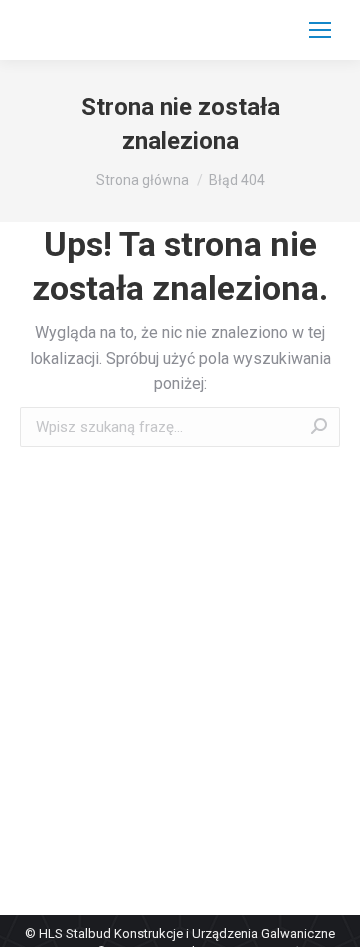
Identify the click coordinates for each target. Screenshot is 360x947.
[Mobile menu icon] (320, 30)
